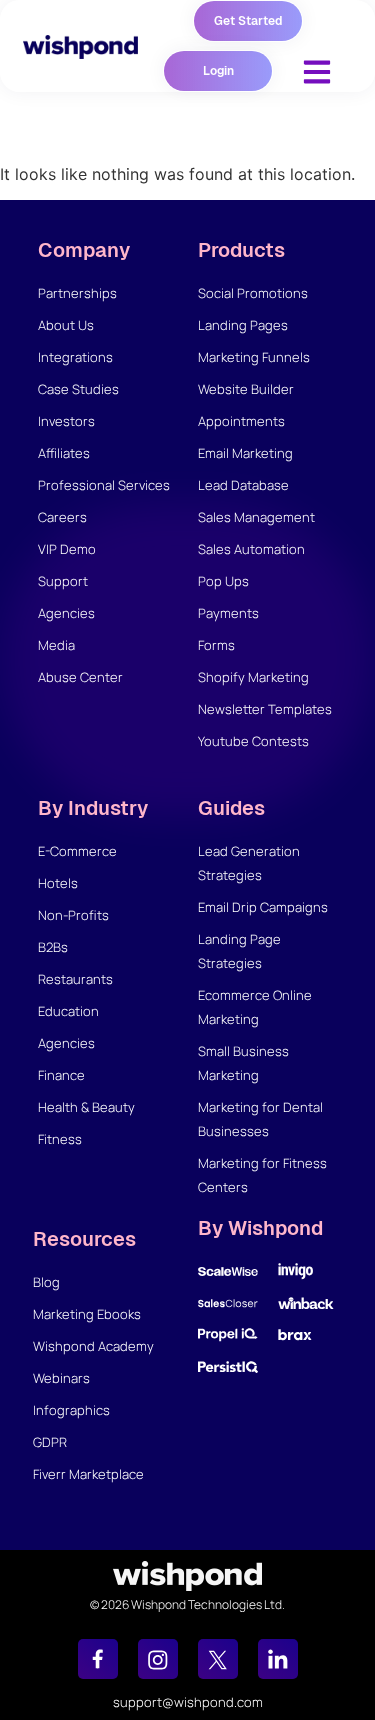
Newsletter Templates (265, 709)
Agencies (66, 613)
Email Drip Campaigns (263, 907)
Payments (228, 613)
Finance (61, 1075)
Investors (66, 421)
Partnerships (77, 293)
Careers (62, 517)
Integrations (75, 357)
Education (68, 1011)
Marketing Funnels (254, 357)
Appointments (241, 421)
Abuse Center (80, 677)
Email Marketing (245, 453)
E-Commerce (77, 851)
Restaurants (75, 979)
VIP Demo (67, 549)
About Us (66, 325)
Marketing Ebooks (87, 1314)
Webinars (61, 1378)
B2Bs (53, 947)
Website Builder (246, 389)
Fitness (60, 1139)
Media (56, 645)
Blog (46, 1282)
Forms (216, 645)
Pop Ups (223, 581)
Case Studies (78, 389)
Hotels (58, 883)
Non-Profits (73, 915)
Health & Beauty (86, 1107)
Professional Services (104, 485)
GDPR (50, 1442)
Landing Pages (243, 325)
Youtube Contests (253, 741)
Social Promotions (253, 293)
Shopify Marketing (253, 677)
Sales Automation (251, 549)
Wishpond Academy (93, 1346)
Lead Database (243, 485)
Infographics (71, 1410)
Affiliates (64, 453)
